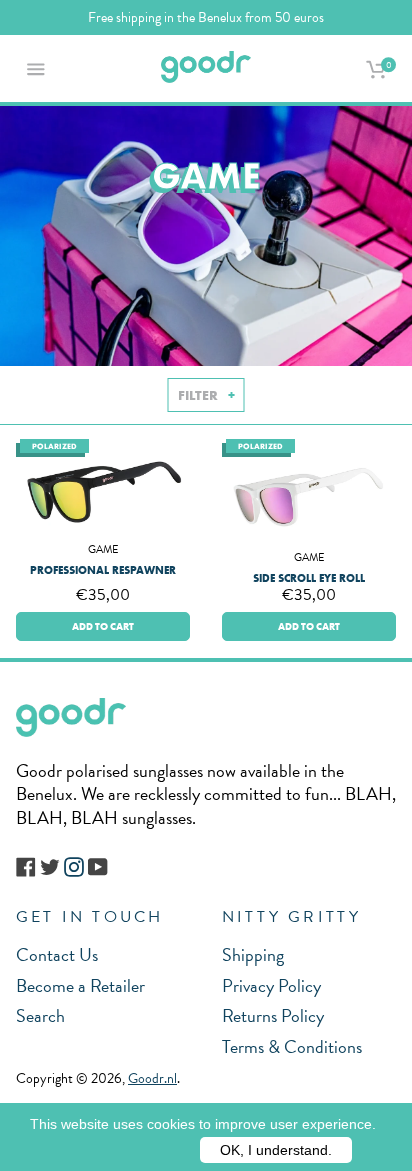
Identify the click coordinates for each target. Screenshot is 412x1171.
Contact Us (57, 954)
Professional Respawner (103, 570)
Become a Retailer (80, 985)
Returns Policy (273, 1015)
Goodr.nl (152, 1078)
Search (40, 1015)
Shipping (253, 954)
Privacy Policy (271, 985)
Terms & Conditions (292, 1046)
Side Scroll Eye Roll (309, 578)
